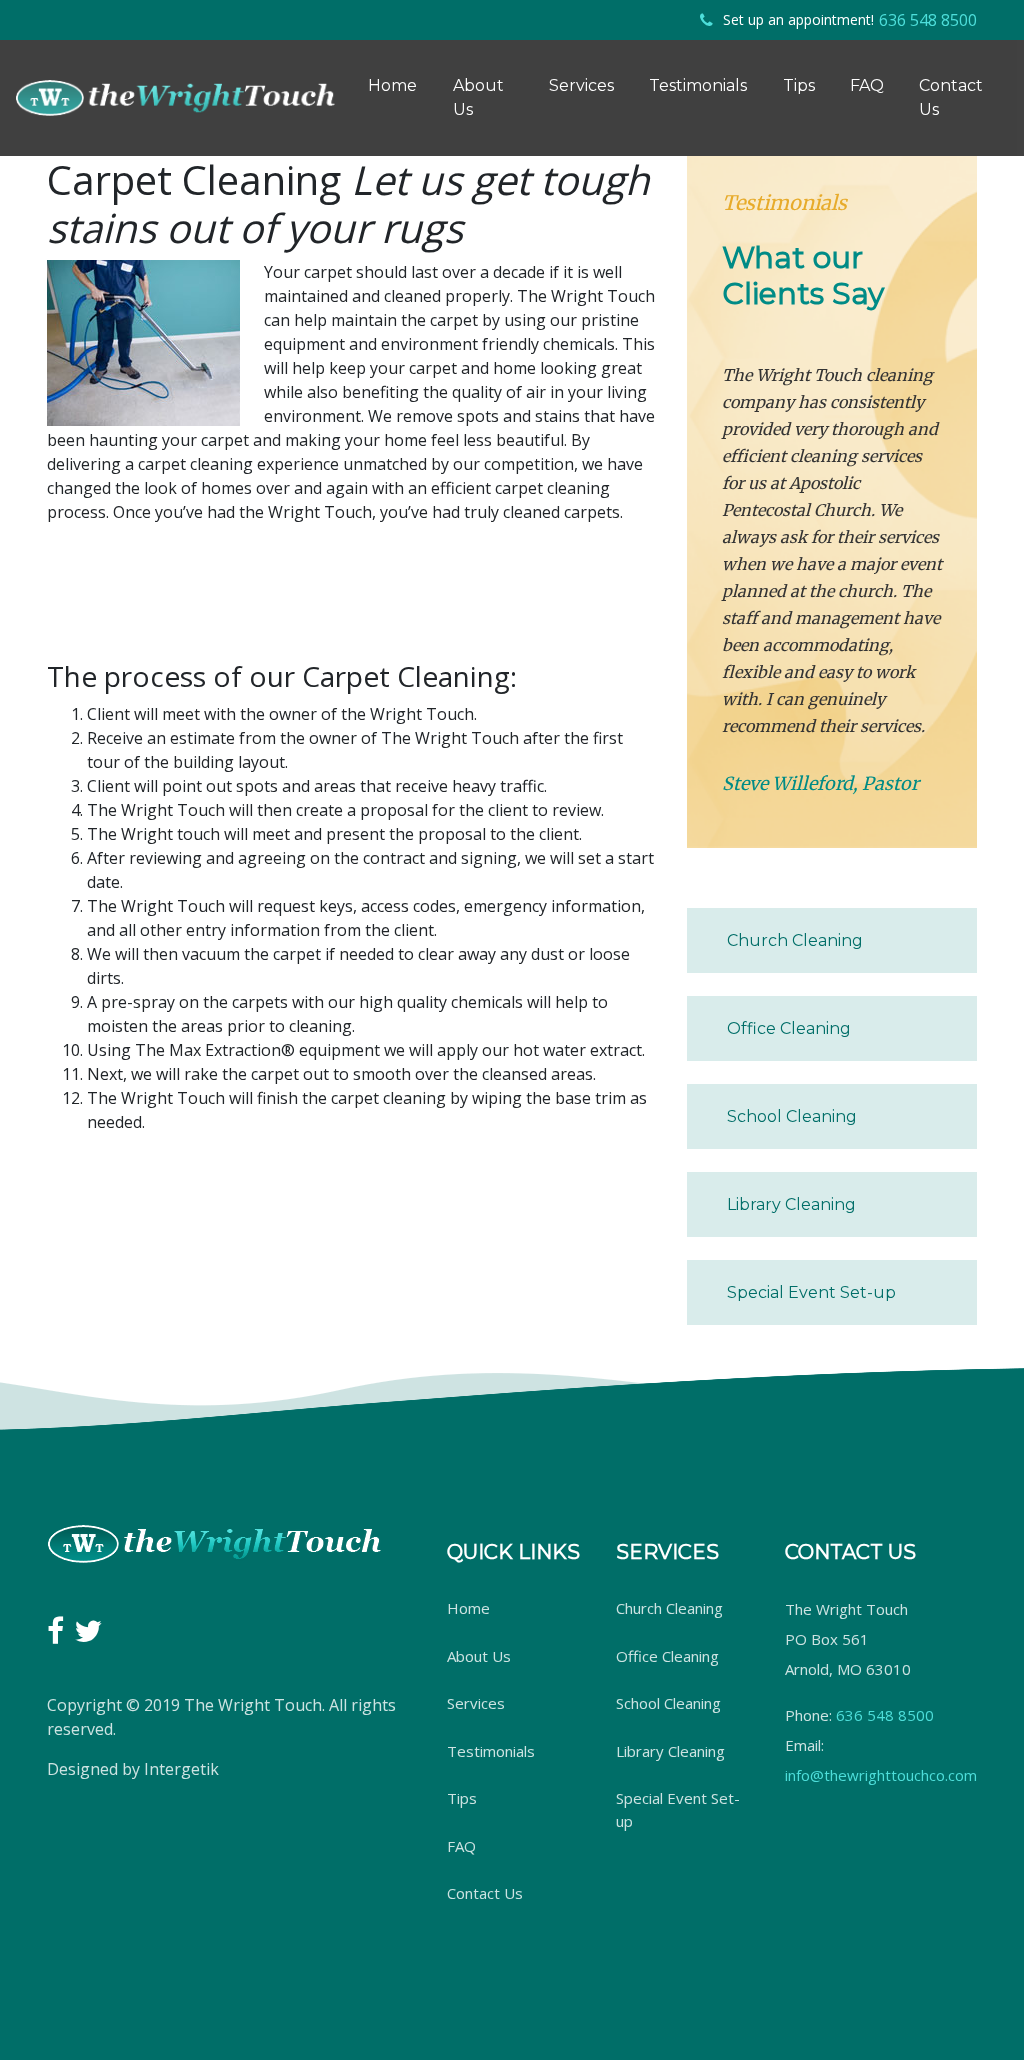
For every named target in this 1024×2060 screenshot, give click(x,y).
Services (581, 85)
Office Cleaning (789, 1028)
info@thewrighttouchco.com (881, 1775)
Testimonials (698, 85)
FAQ (867, 85)
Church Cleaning (795, 940)
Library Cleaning (791, 1204)
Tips (799, 85)
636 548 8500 (928, 20)
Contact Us (951, 97)
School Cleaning (792, 1116)
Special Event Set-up (811, 1292)
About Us (478, 97)
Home (392, 85)
